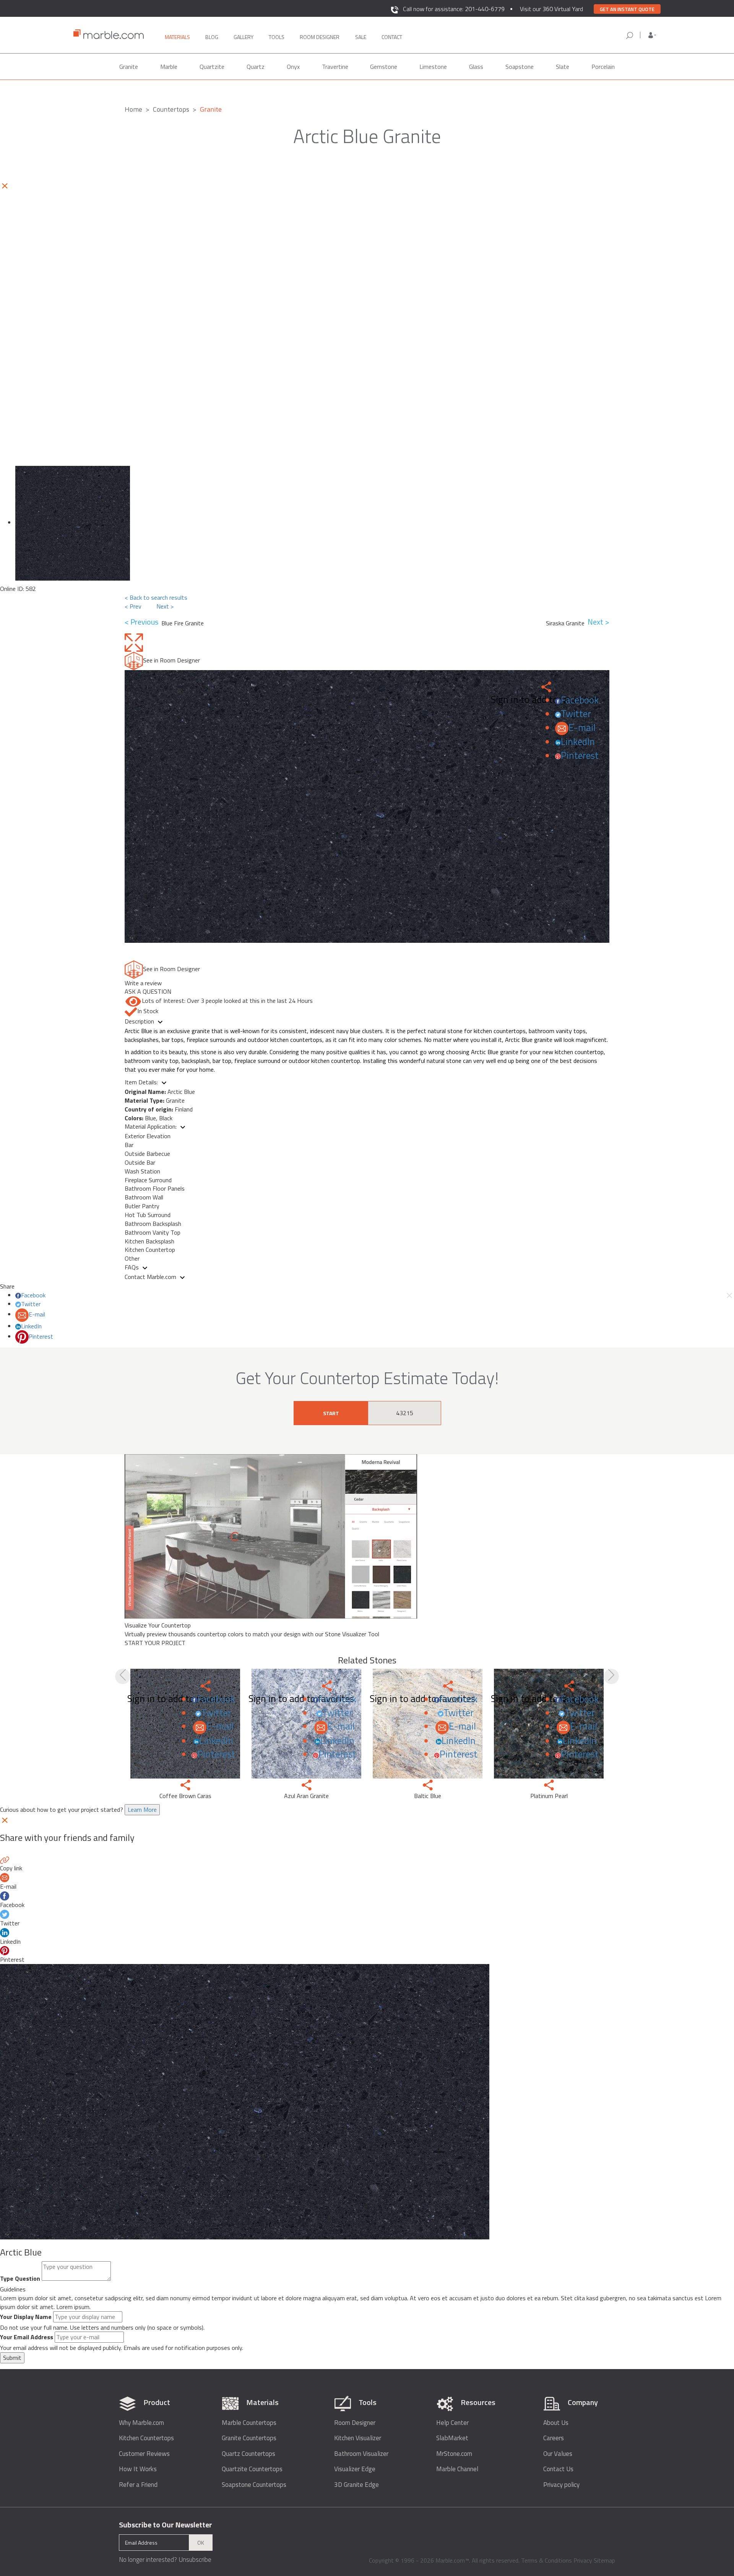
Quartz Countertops (248, 2454)
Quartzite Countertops (252, 2469)
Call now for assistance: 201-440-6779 (454, 9)
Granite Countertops (249, 2438)
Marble (169, 67)
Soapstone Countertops (254, 2485)
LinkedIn (578, 742)
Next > (165, 606)
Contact (392, 37)
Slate (563, 67)
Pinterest (580, 755)
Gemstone (384, 67)
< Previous (143, 622)
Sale (361, 37)
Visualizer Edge (355, 2469)
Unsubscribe (195, 2560)
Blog (212, 37)
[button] (652, 35)
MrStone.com (454, 2454)
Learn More (142, 1810)
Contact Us (558, 2469)
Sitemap (604, 2560)
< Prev (133, 606)
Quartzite (212, 67)
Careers (554, 2438)
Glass (476, 67)
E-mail (582, 727)
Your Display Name (26, 2317)
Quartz (256, 67)
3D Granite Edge (356, 2485)
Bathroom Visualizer (361, 2454)
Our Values (558, 2454)
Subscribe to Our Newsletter (166, 2525)
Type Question (20, 2279)
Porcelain (603, 67)
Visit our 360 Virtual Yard (551, 9)
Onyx (293, 67)
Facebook (580, 700)
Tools (277, 37)
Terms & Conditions (546, 2560)
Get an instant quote (627, 9)
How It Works (138, 2469)
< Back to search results (156, 597)
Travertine (335, 67)
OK (201, 2543)
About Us (556, 2423)
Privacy (583, 2560)
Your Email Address (27, 2337)
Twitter (576, 714)
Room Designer (355, 2423)
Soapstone (520, 67)
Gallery (244, 37)
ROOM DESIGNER (320, 37)
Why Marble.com (141, 2423)
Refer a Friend (138, 2485)
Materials (177, 37)
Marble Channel (457, 2469)
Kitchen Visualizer (358, 2438)
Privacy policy (561, 2485)
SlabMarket (452, 2438)
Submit (12, 2358)
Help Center (452, 2423)
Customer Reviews (144, 2454)
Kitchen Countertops (146, 2438)
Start (331, 1413)
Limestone (433, 67)
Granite (129, 67)
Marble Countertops (249, 2423)
